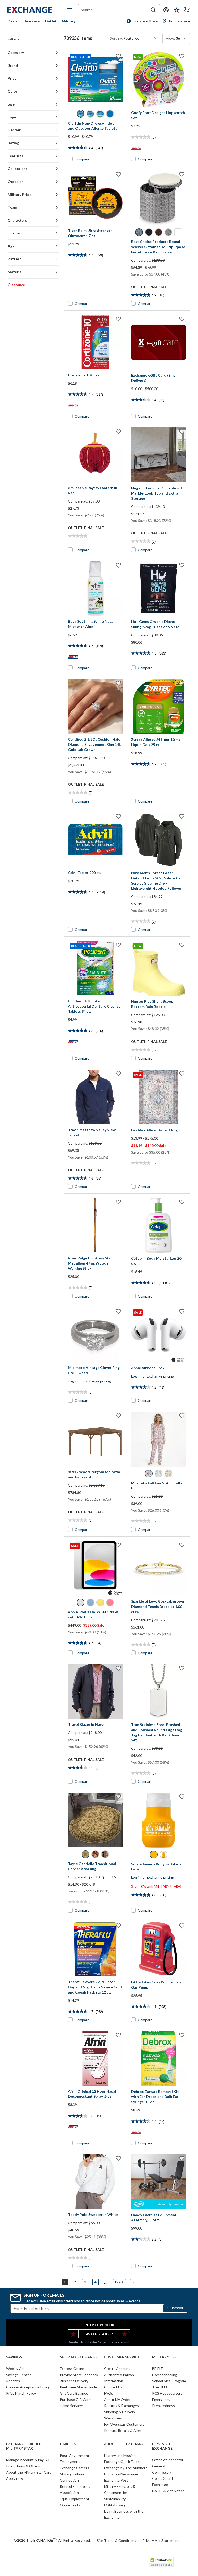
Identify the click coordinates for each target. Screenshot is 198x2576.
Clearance (31, 21)
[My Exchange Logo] (37, 10)
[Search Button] (153, 10)
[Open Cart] (187, 10)
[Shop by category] (71, 10)
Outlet (51, 21)
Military (69, 21)
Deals (12, 21)
